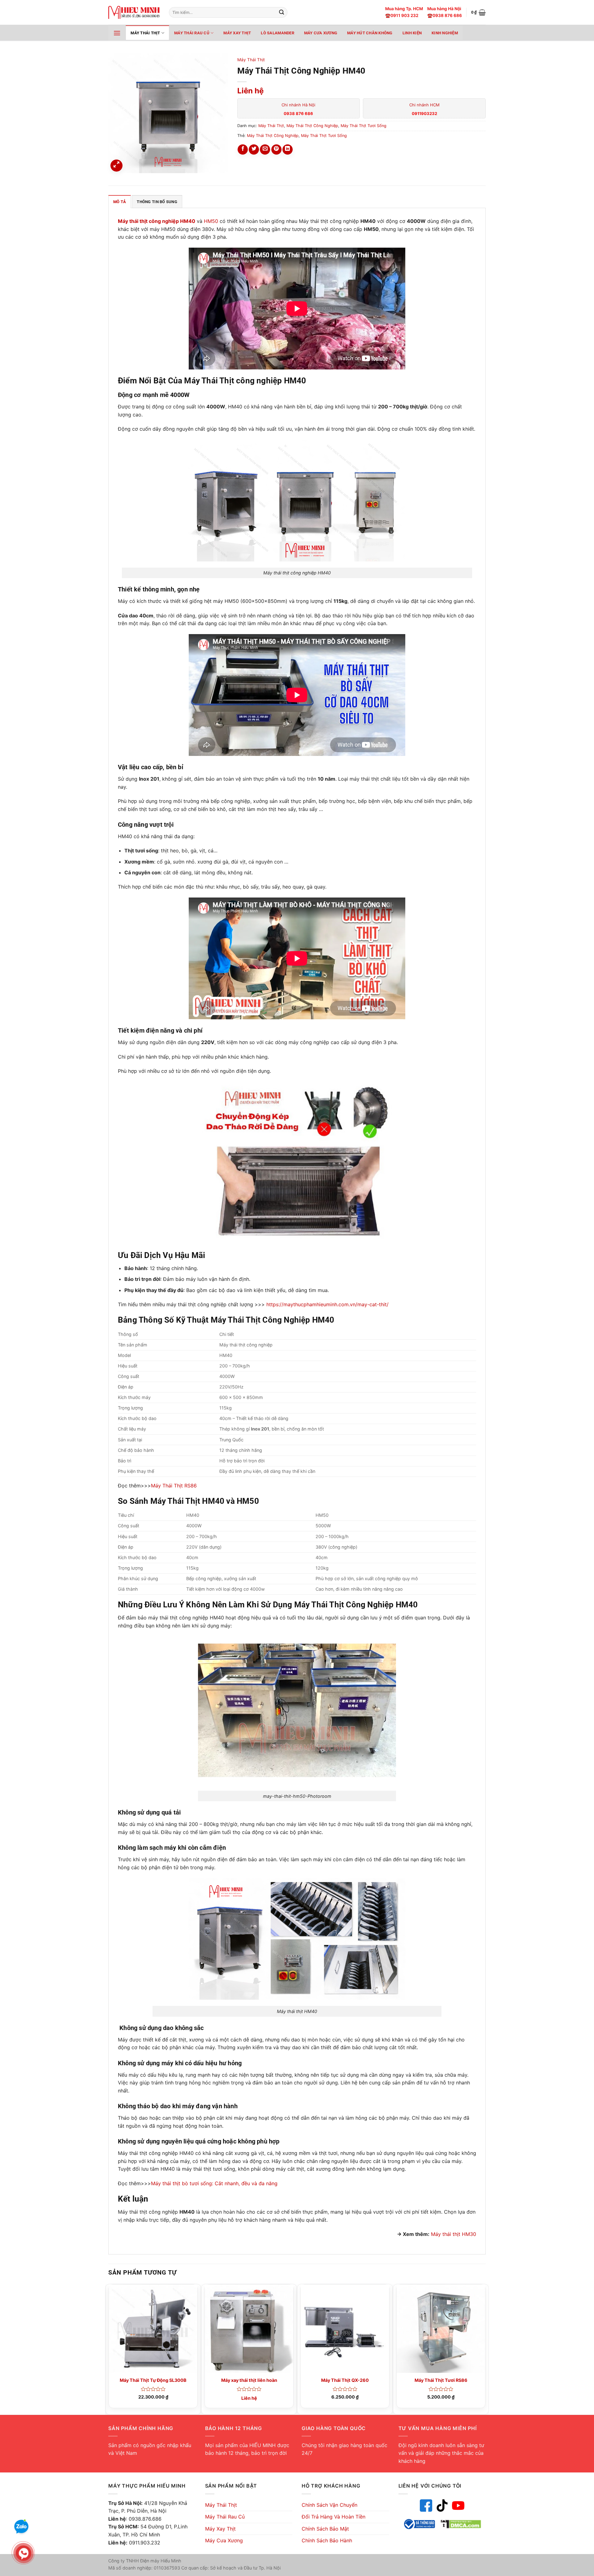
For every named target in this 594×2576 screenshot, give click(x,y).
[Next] (485, 2349)
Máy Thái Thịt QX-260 (345, 2380)
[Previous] (109, 2349)
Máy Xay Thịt (237, 33)
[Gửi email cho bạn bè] (265, 149)
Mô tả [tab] (120, 202)
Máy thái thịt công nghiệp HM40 (157, 221)
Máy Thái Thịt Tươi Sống (364, 126)
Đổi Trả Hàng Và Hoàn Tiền (334, 2517)
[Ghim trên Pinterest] (276, 149)
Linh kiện (412, 33)
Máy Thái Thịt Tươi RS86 (441, 2380)
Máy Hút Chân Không (370, 33)
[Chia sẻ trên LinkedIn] (288, 149)
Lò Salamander (277, 33)
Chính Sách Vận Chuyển (329, 2505)
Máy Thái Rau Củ (192, 33)
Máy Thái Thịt (145, 33)
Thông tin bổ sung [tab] (157, 202)
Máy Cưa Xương (321, 33)
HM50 (211, 221)
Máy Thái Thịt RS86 (174, 1486)
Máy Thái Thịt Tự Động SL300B (153, 2380)
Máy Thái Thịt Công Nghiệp (312, 126)
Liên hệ (250, 91)
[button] (478, 12)
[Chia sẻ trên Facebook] (243, 149)
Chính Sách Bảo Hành (327, 2540)
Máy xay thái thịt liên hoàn (249, 2380)
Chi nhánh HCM (424, 109)
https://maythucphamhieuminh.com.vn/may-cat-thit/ (327, 1304)
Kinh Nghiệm (445, 33)
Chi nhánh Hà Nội (298, 109)
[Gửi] (281, 13)
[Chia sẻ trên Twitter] (254, 149)
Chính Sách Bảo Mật (325, 2529)
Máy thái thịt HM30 (454, 2234)
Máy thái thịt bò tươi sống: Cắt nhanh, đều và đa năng (214, 2183)
